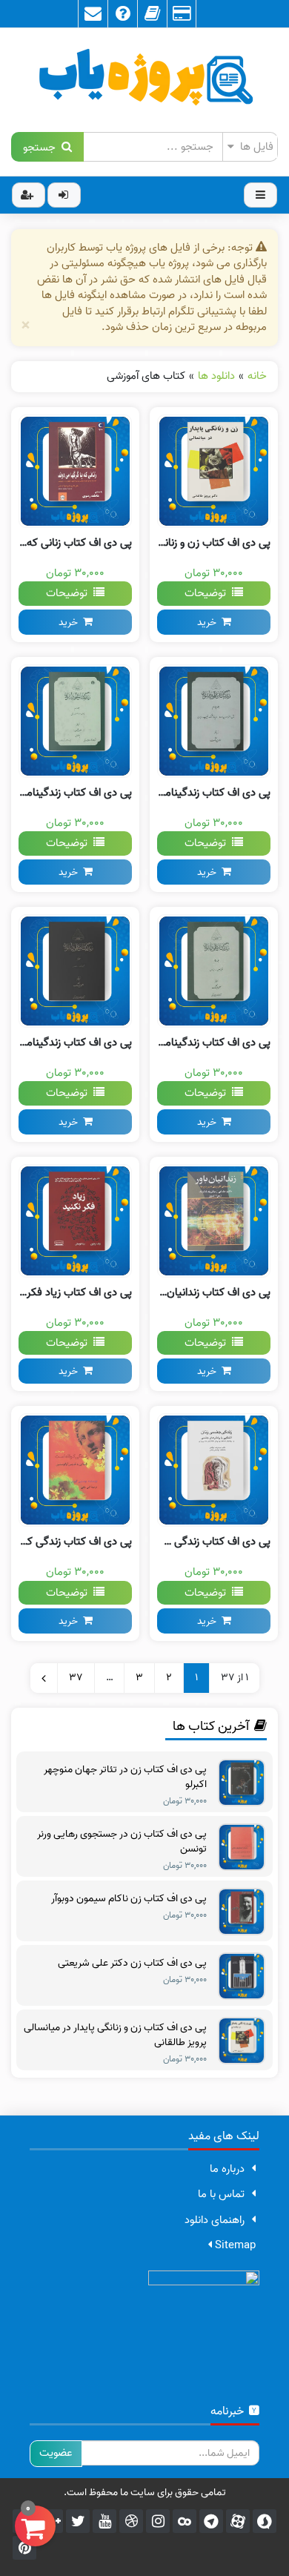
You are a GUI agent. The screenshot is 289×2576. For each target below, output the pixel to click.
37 (76, 1678)
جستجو (42, 146)
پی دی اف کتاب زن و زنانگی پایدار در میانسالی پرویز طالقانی (115, 2035)
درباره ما (227, 2169)
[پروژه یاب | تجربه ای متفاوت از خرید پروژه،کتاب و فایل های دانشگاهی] (144, 80)
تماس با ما (221, 2194)
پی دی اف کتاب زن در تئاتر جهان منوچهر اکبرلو (125, 1777)
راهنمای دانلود (215, 2220)
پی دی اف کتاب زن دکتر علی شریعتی (132, 1964)
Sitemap (234, 2245)
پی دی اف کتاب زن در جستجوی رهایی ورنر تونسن (122, 1842)
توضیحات (208, 593)
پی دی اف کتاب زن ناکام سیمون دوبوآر (129, 1899)
